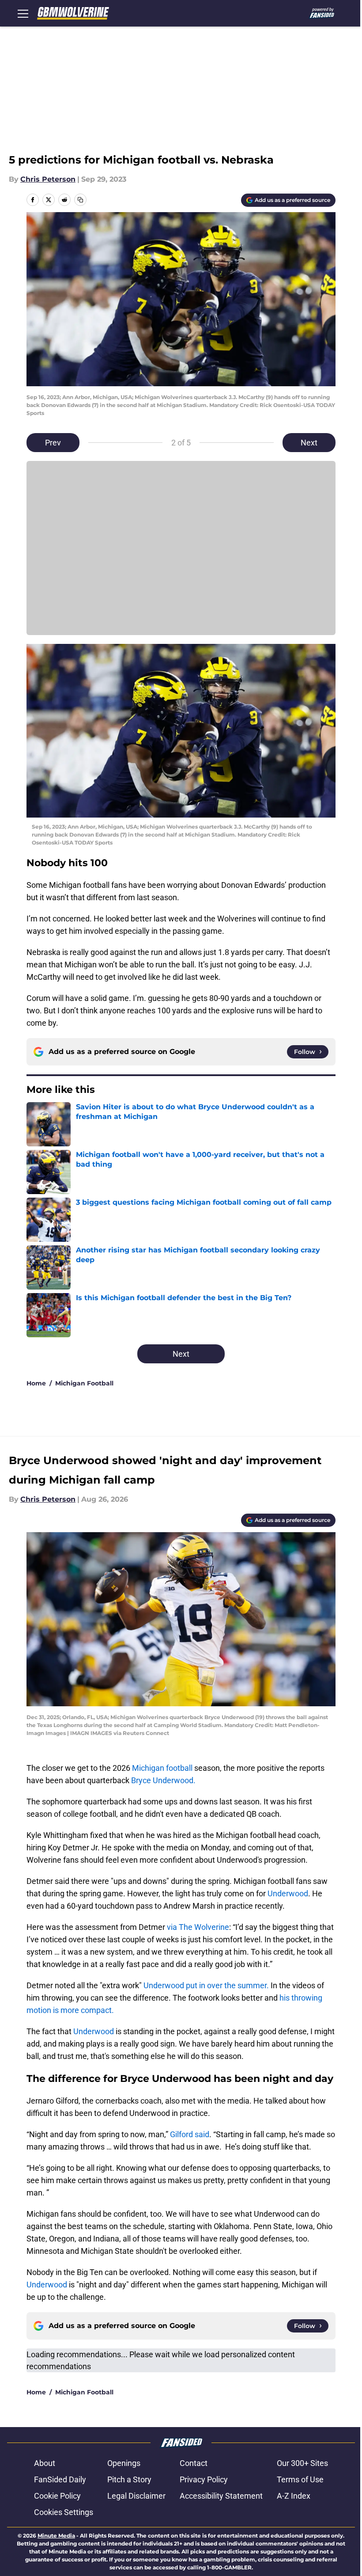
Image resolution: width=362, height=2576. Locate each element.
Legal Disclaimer (136, 2496)
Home (36, 1383)
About (45, 2463)
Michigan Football (84, 1383)
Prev (53, 443)
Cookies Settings (64, 2512)
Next (309, 443)
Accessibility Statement (221, 2496)
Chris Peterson (48, 179)
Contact (194, 2463)
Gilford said (190, 2134)
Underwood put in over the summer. (206, 1985)
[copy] (80, 200)
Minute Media (56, 2536)
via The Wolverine (197, 1927)
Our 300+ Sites (302, 2463)
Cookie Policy (57, 2496)
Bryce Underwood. (163, 1780)
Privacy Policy (204, 2479)
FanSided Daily (60, 2479)
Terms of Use (300, 2479)
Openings (124, 2463)
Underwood (288, 1893)
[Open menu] (23, 13)
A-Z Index (294, 2496)
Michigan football (163, 1768)
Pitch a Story (129, 2479)
